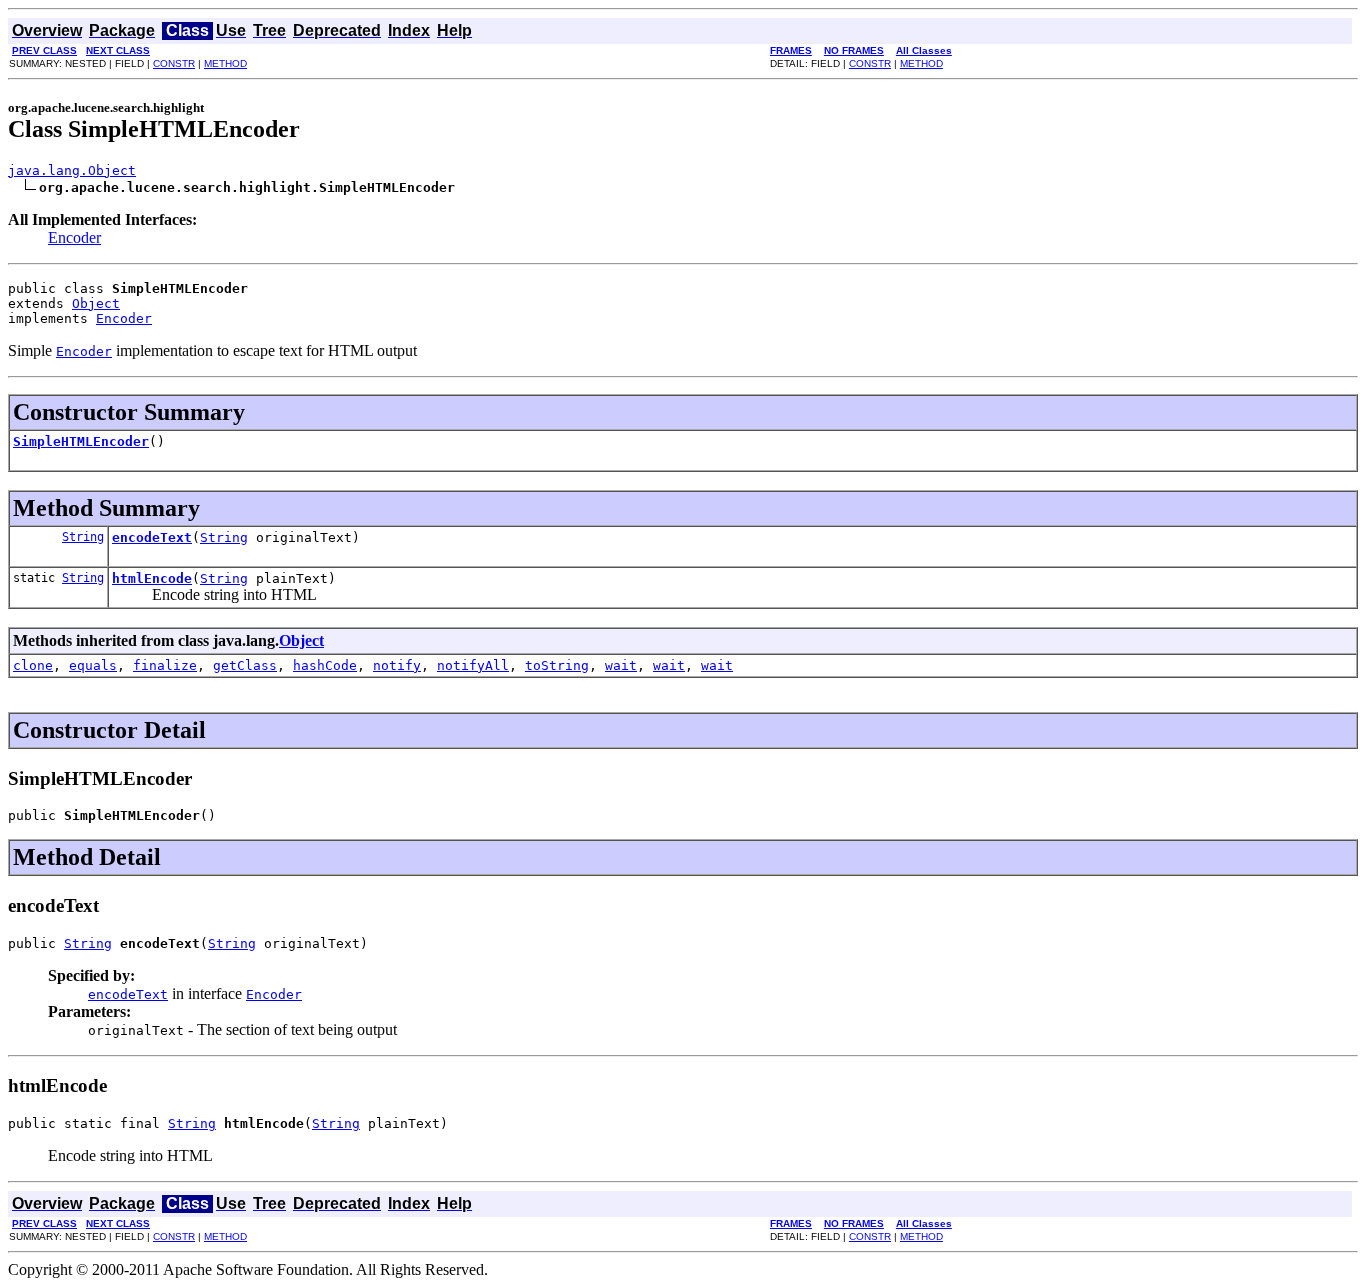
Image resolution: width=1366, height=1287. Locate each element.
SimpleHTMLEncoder (81, 441)
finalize (165, 665)
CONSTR (174, 63)
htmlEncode (152, 578)
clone (33, 665)
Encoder (74, 237)
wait (621, 665)
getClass (245, 665)
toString (557, 665)
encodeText (152, 537)
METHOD (225, 63)
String (83, 537)
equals (93, 665)
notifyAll (473, 665)
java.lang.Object (72, 170)
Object (96, 303)
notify (397, 665)
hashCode (325, 665)
